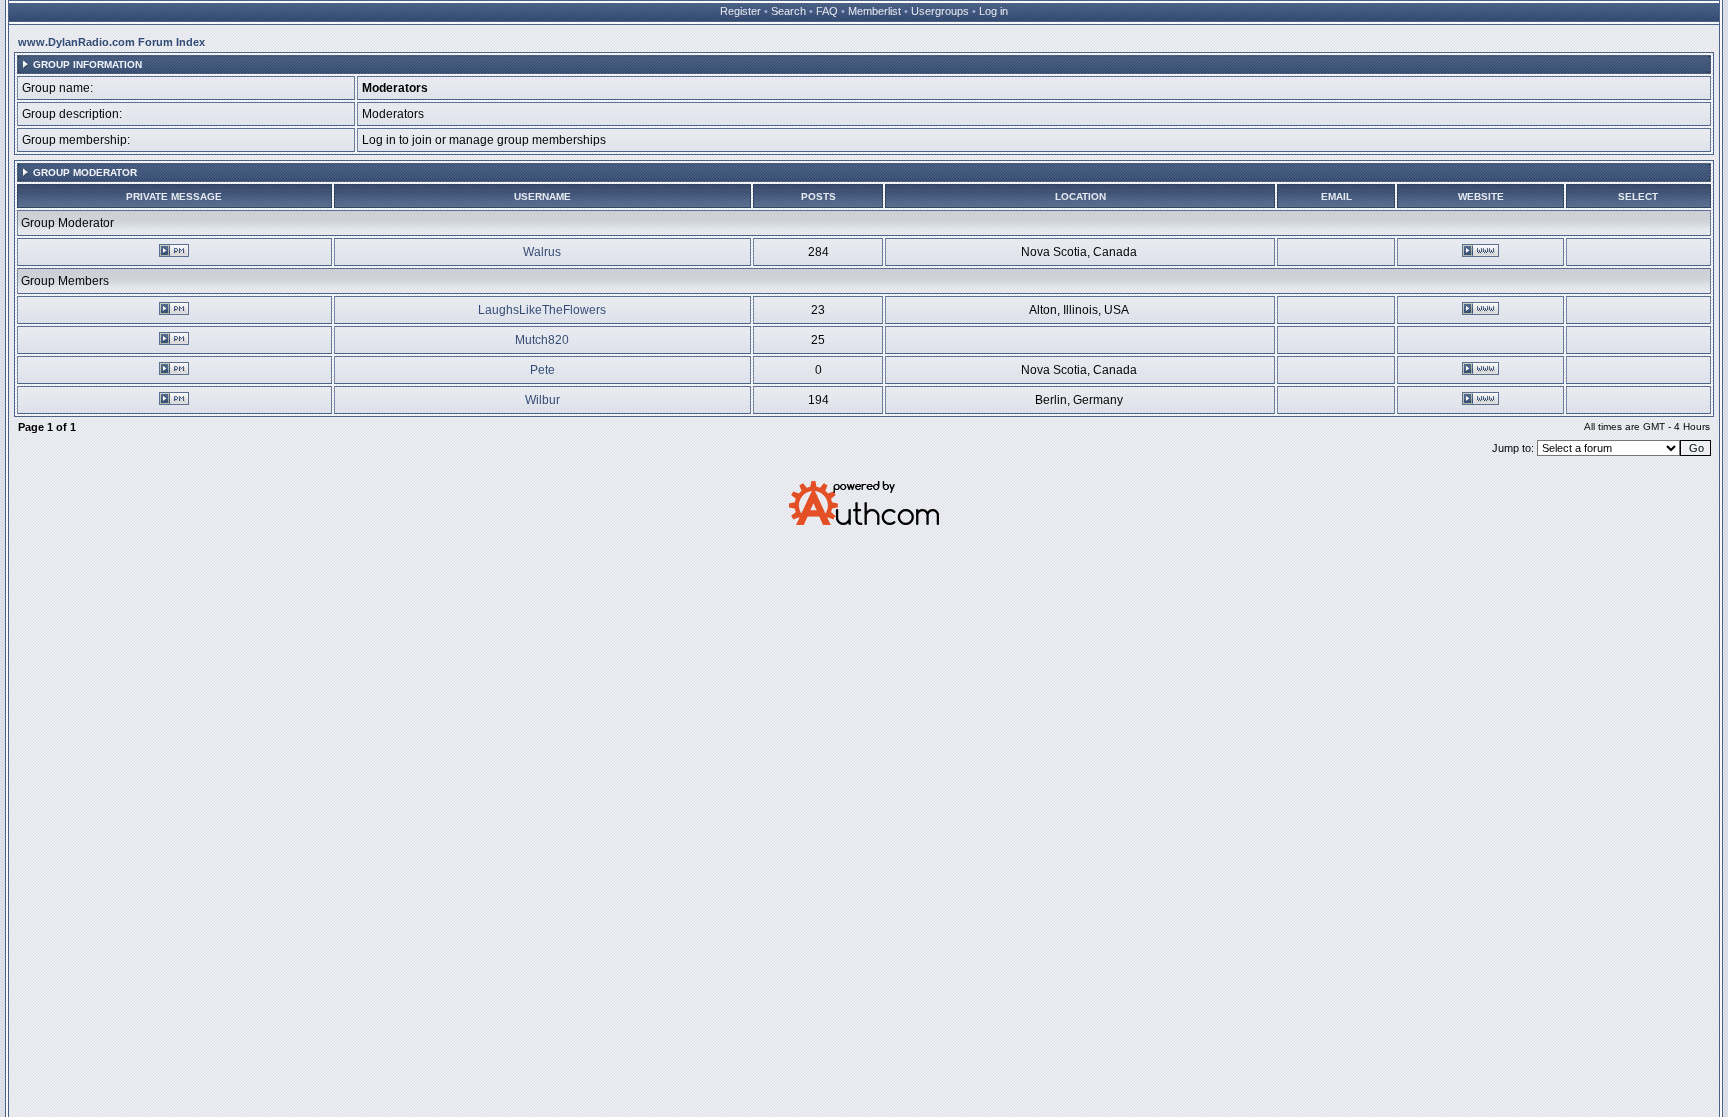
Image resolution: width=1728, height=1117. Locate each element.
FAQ (827, 11)
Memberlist (874, 11)
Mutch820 (542, 340)
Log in (993, 11)
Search (788, 11)
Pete (542, 370)
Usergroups (940, 11)
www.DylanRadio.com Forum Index (111, 42)
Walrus (542, 252)
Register (740, 11)
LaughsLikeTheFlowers (542, 310)
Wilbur (542, 400)
